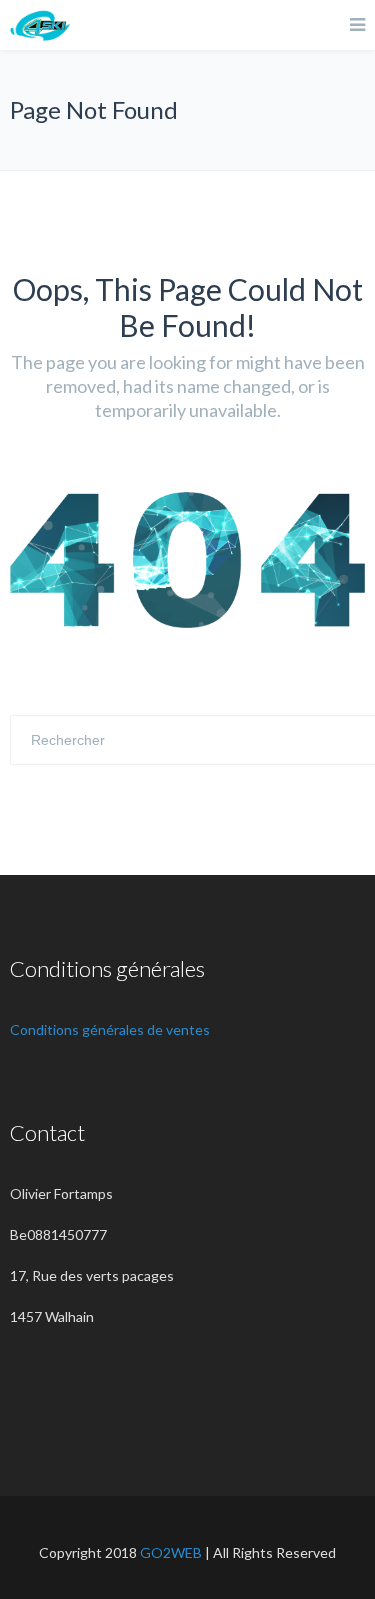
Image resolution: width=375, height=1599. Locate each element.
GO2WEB (171, 1552)
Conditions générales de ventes (110, 1029)
